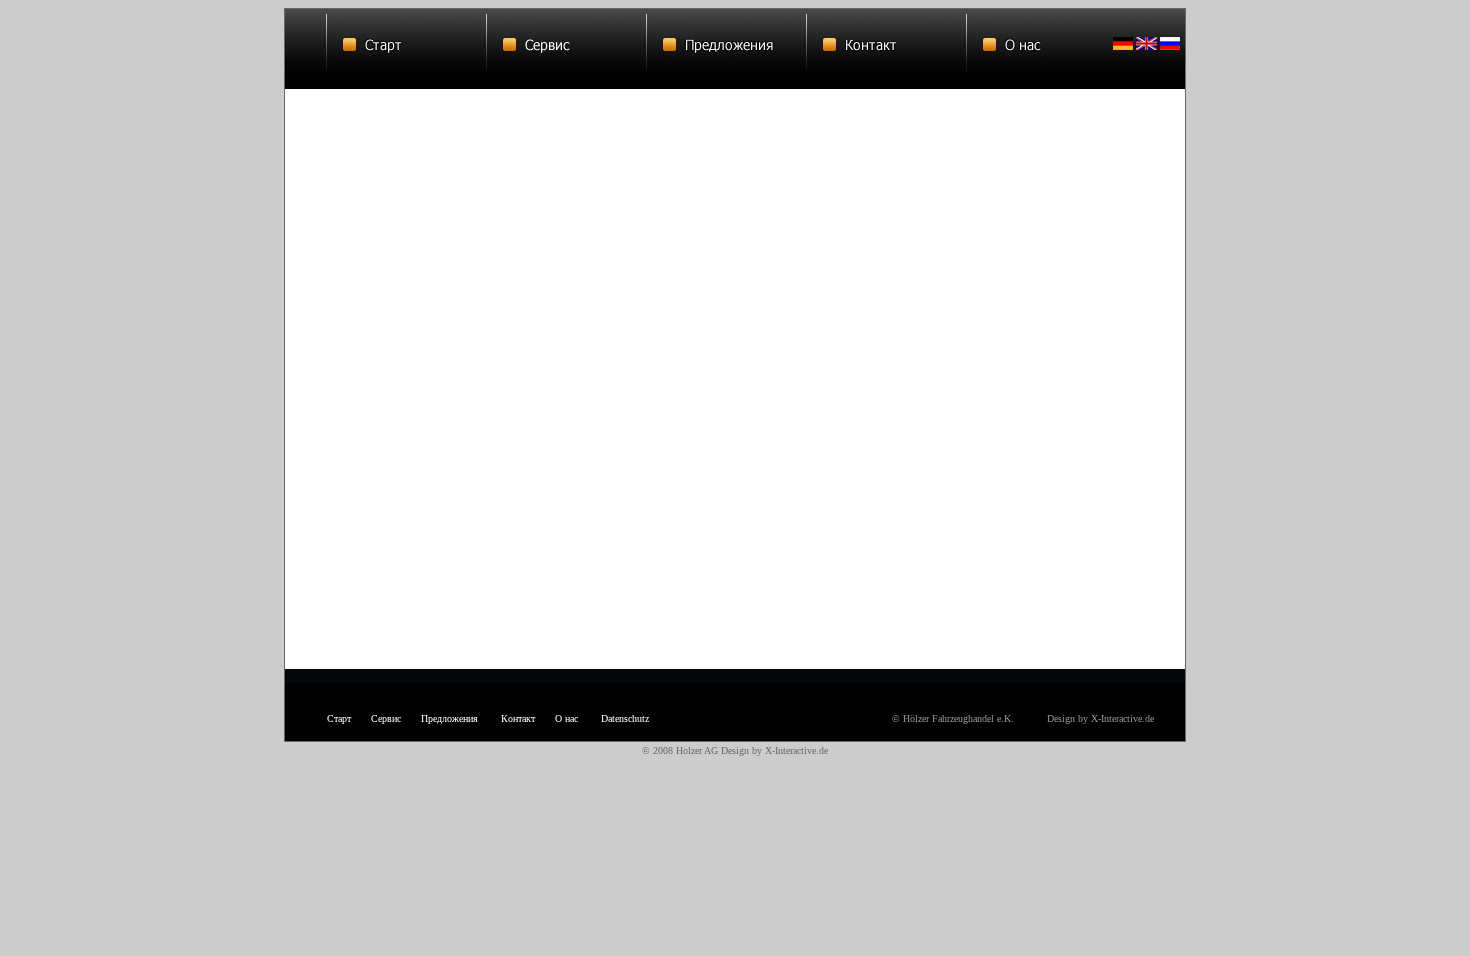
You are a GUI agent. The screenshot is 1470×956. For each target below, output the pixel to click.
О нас (566, 718)
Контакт (518, 718)
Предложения (449, 718)
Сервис (386, 718)
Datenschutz (625, 718)
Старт (339, 718)
